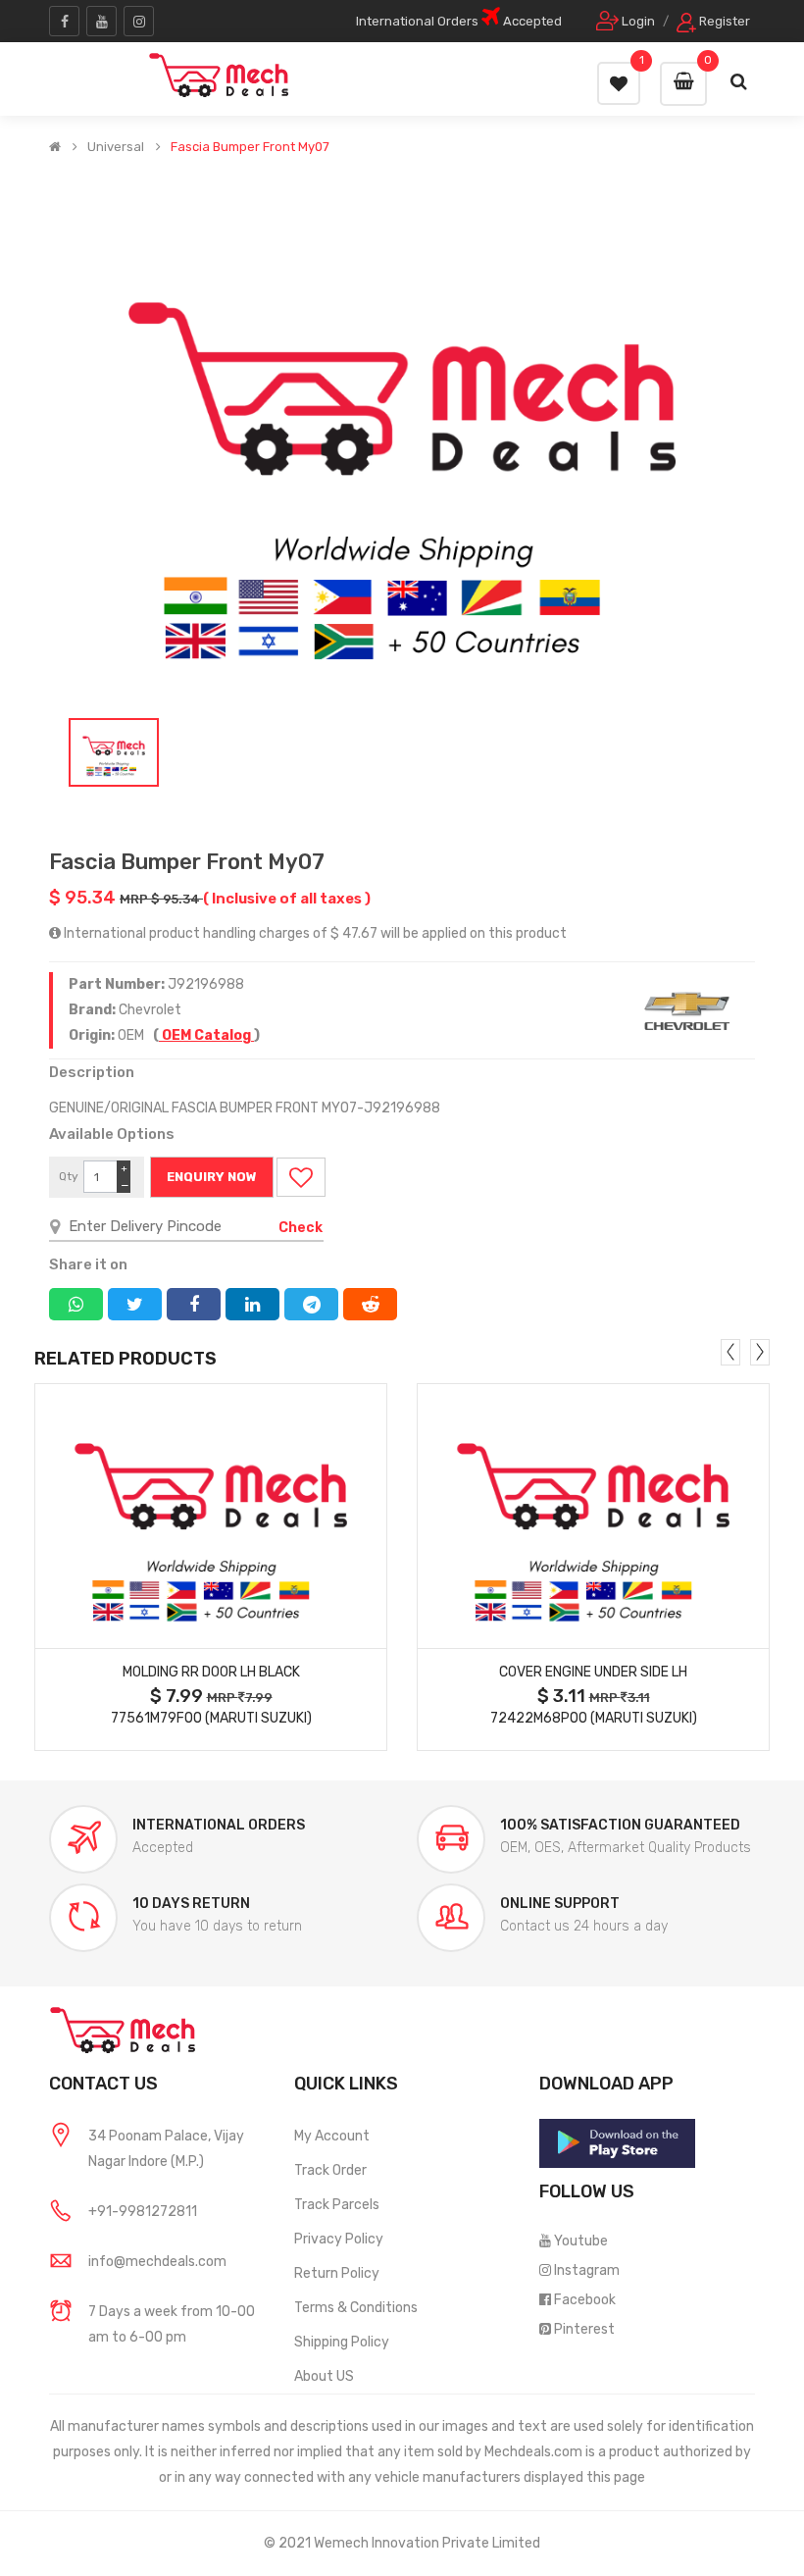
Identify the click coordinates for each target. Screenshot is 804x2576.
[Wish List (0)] (619, 83)
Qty (69, 1176)
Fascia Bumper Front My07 (250, 147)
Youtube (581, 2241)
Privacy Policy (339, 2239)
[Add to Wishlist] (301, 1177)
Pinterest (584, 2329)
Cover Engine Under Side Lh (593, 1672)
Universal (116, 147)
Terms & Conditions (356, 2308)
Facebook (585, 2300)
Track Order (330, 2170)
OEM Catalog (206, 1035)
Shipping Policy (342, 2342)
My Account (332, 2136)
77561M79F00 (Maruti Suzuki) (211, 1718)
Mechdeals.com (533, 2452)
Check (301, 1228)
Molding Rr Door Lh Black (211, 1672)
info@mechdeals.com (157, 2262)
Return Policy (337, 2273)
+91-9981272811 (143, 2212)
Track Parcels (337, 2205)
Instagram (587, 2270)
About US (324, 2376)
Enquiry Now (212, 1177)
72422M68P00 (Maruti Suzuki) (594, 1718)
